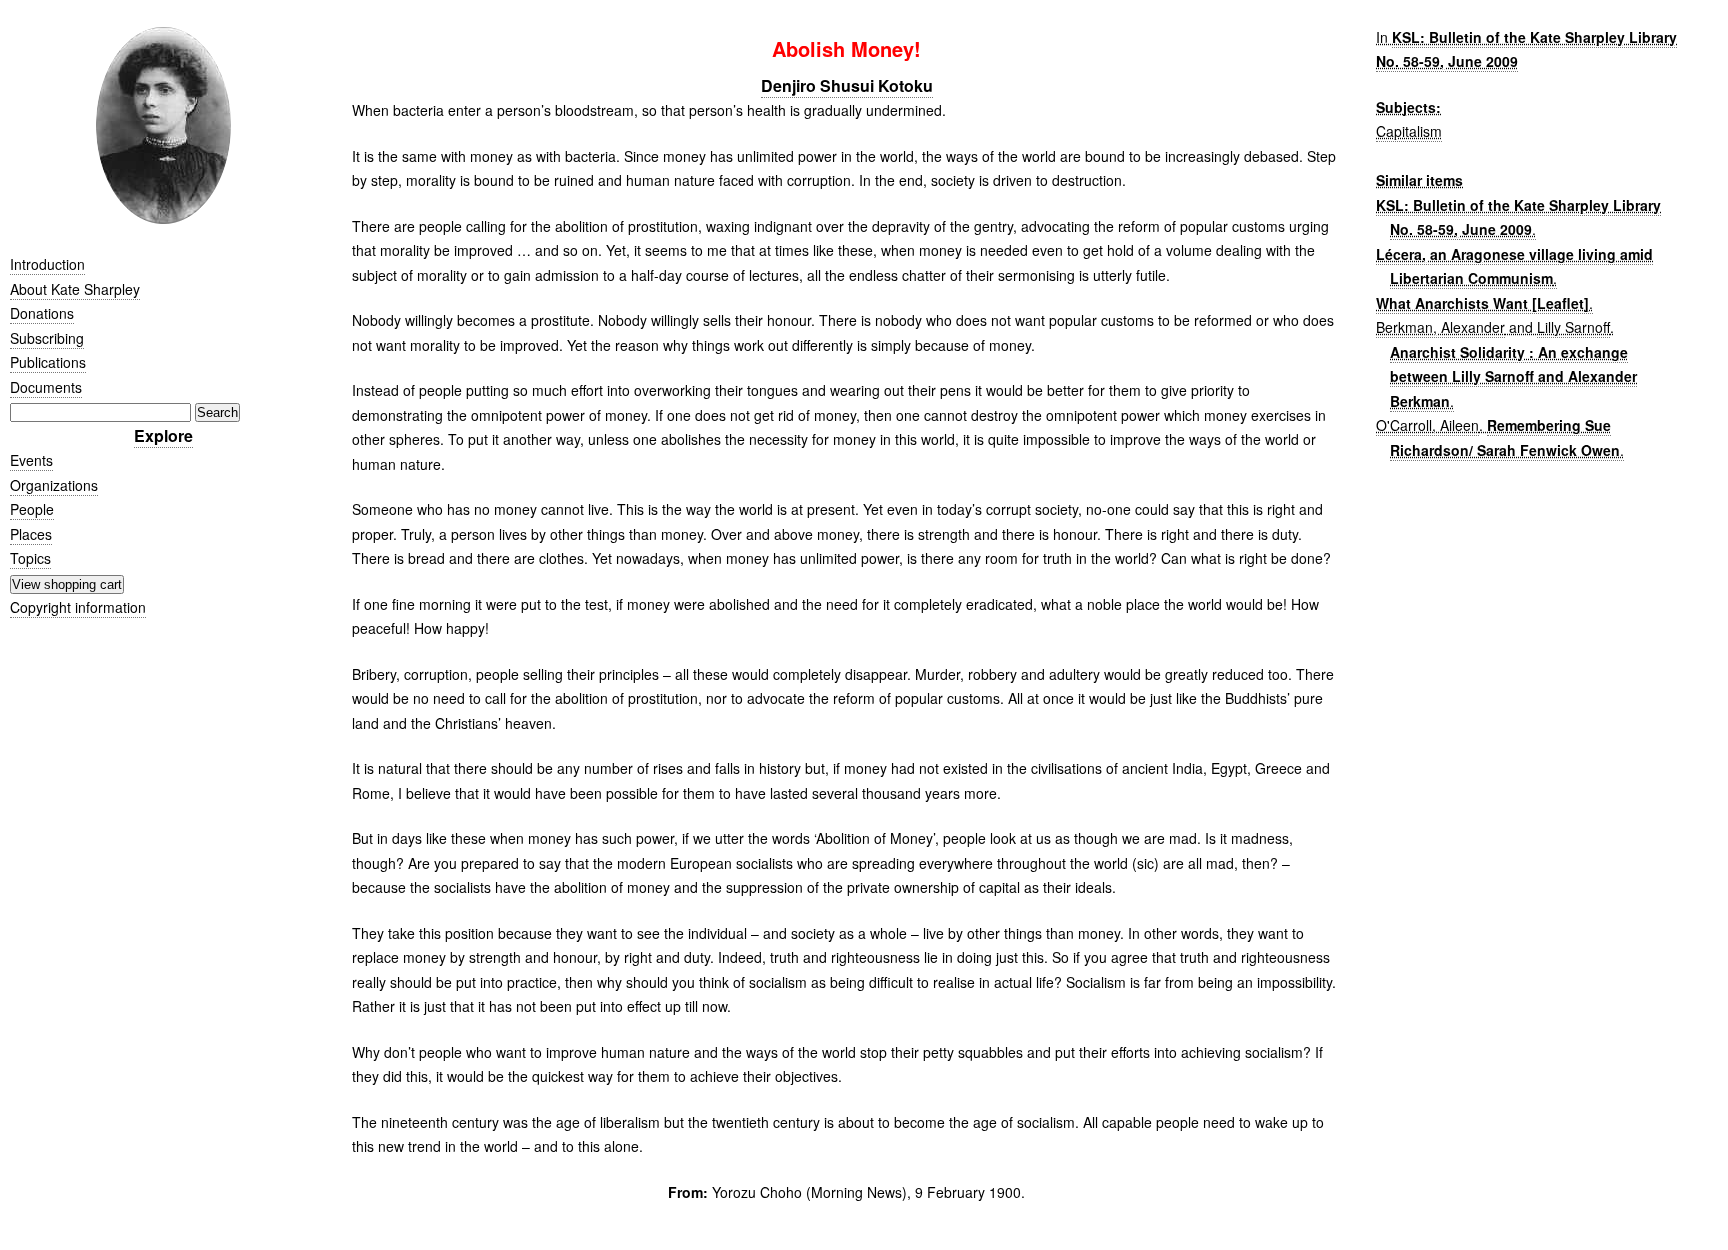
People (32, 509)
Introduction (47, 264)
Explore (163, 435)
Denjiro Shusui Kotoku (847, 85)
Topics (30, 558)
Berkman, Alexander (1440, 327)
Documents (46, 387)
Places (31, 534)
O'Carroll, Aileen (1427, 425)
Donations (42, 313)
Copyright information (78, 607)
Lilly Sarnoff (1573, 327)
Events (31, 460)
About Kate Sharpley (75, 289)
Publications (48, 362)
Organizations (54, 485)
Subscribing (47, 338)
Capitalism (1409, 131)
